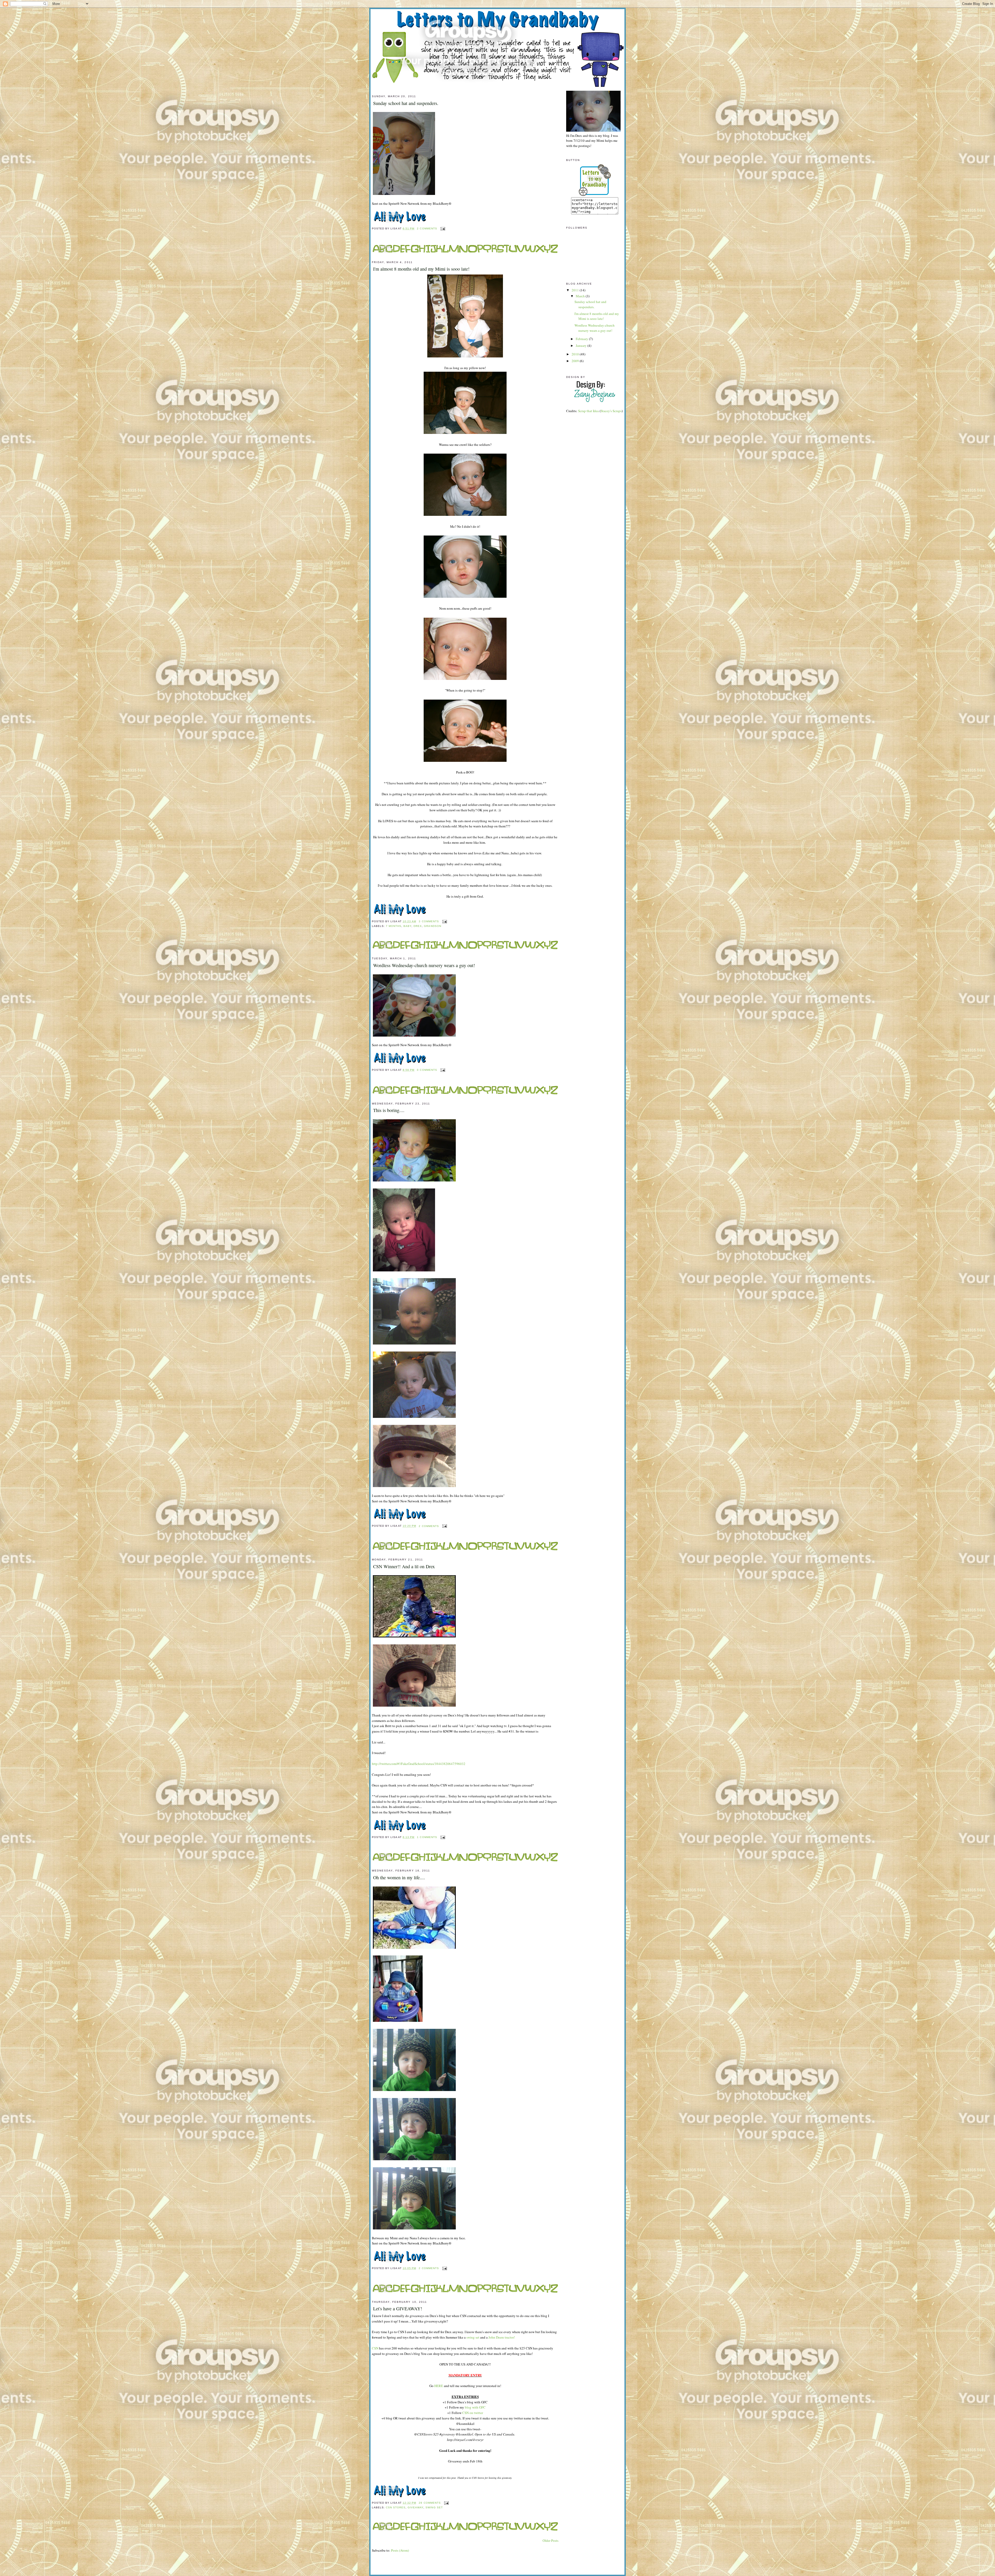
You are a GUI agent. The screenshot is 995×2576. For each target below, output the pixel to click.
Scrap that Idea (588, 411)
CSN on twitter (473, 2413)
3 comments (429, 921)
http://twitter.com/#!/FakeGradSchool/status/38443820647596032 (419, 1764)
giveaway (415, 2507)
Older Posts (550, 2540)
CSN (375, 2348)
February (582, 339)
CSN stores (396, 2507)
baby (407, 926)
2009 (576, 361)
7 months (394, 926)
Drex (418, 926)
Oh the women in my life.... (399, 1877)
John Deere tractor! (502, 2337)
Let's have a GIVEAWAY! (398, 2308)
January (582, 346)
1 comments (427, 1837)
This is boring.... (389, 1110)
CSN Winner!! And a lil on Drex (404, 1566)
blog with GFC (475, 2407)
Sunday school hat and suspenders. (406, 103)
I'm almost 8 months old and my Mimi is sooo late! (421, 269)
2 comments (427, 228)
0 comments (427, 1070)
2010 (576, 354)
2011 (576, 290)
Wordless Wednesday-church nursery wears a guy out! (424, 965)
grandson (432, 926)
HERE (438, 2386)
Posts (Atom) (400, 2550)
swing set (473, 2337)
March (581, 296)
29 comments (430, 2503)
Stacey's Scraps (611, 411)
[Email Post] (442, 228)
